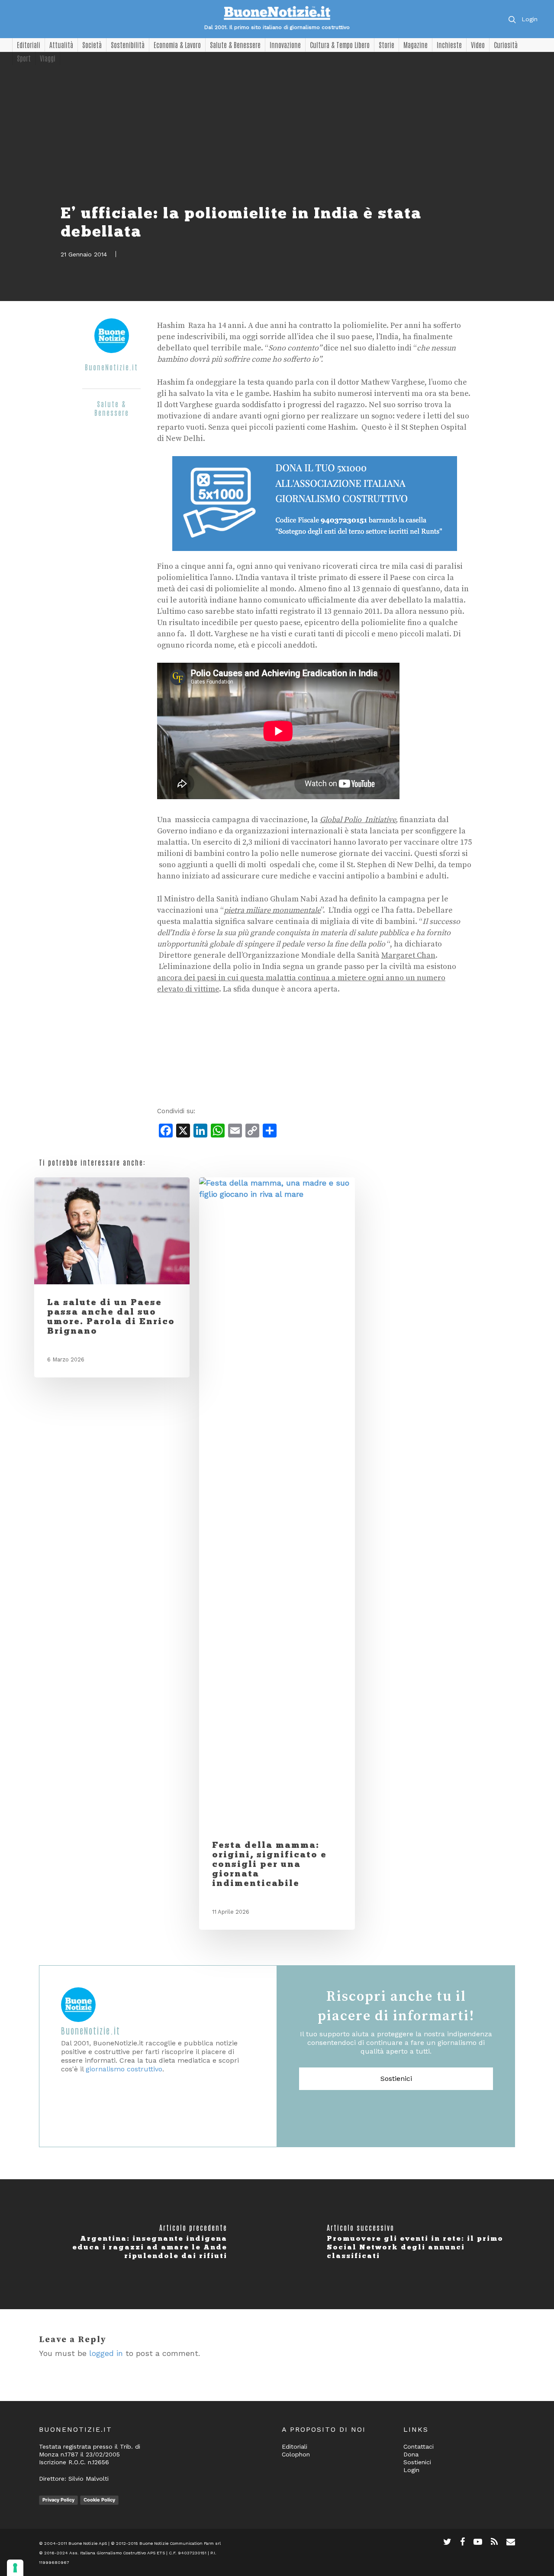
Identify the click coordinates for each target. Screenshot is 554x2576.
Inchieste (449, 45)
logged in (106, 2353)
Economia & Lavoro (177, 45)
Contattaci (419, 2446)
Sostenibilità (128, 45)
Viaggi (48, 58)
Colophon (296, 2454)
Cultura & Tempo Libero (340, 45)
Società (92, 45)
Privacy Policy (58, 2500)
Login (530, 19)
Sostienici (396, 2079)
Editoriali (29, 45)
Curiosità (506, 45)
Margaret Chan (408, 955)
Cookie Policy (99, 2500)
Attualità (61, 45)
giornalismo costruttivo (124, 2069)
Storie (387, 45)
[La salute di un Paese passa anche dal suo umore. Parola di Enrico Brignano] (112, 1231)
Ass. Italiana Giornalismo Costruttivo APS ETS (117, 2553)
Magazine (415, 45)
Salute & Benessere (235, 45)
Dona (411, 2454)
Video (478, 45)
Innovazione (285, 45)
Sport (24, 58)
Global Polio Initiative (358, 820)
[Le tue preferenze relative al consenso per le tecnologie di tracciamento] (15, 2568)
